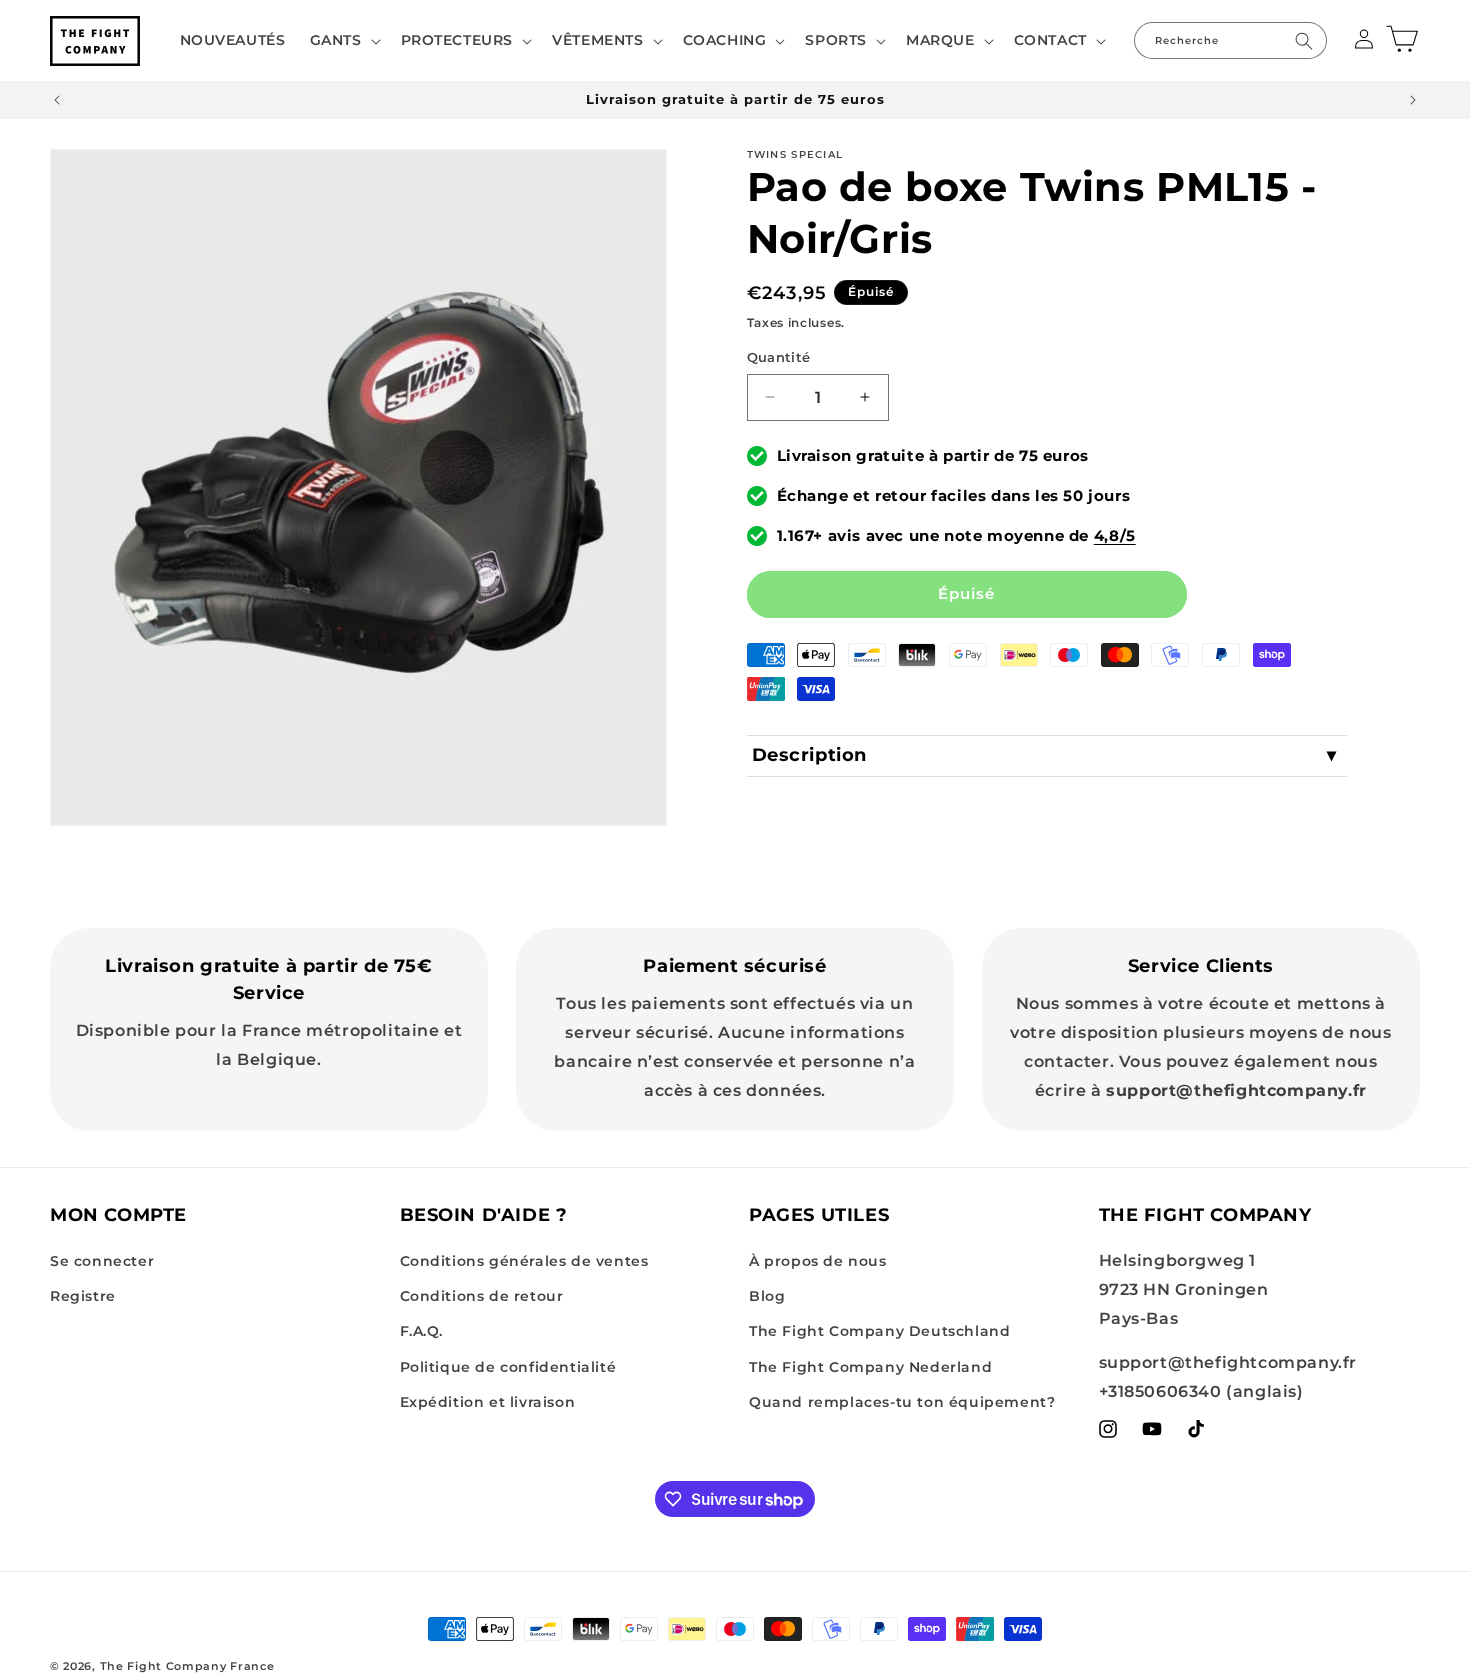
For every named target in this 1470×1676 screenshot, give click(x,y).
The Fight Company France (187, 1666)
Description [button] (810, 755)
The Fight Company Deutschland (879, 1331)
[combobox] (1230, 40)
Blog (767, 1296)
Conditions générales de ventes (524, 1261)
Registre (83, 1296)
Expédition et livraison (488, 1402)
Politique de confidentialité (508, 1367)
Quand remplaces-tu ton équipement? (902, 1402)
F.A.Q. (422, 1331)
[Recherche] (1304, 40)
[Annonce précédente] (57, 100)
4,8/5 (1115, 535)
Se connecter (102, 1261)
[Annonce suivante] (1413, 100)
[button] (343, 40)
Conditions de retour (482, 1296)
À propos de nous (818, 1261)
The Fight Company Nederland (870, 1367)
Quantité (779, 357)
